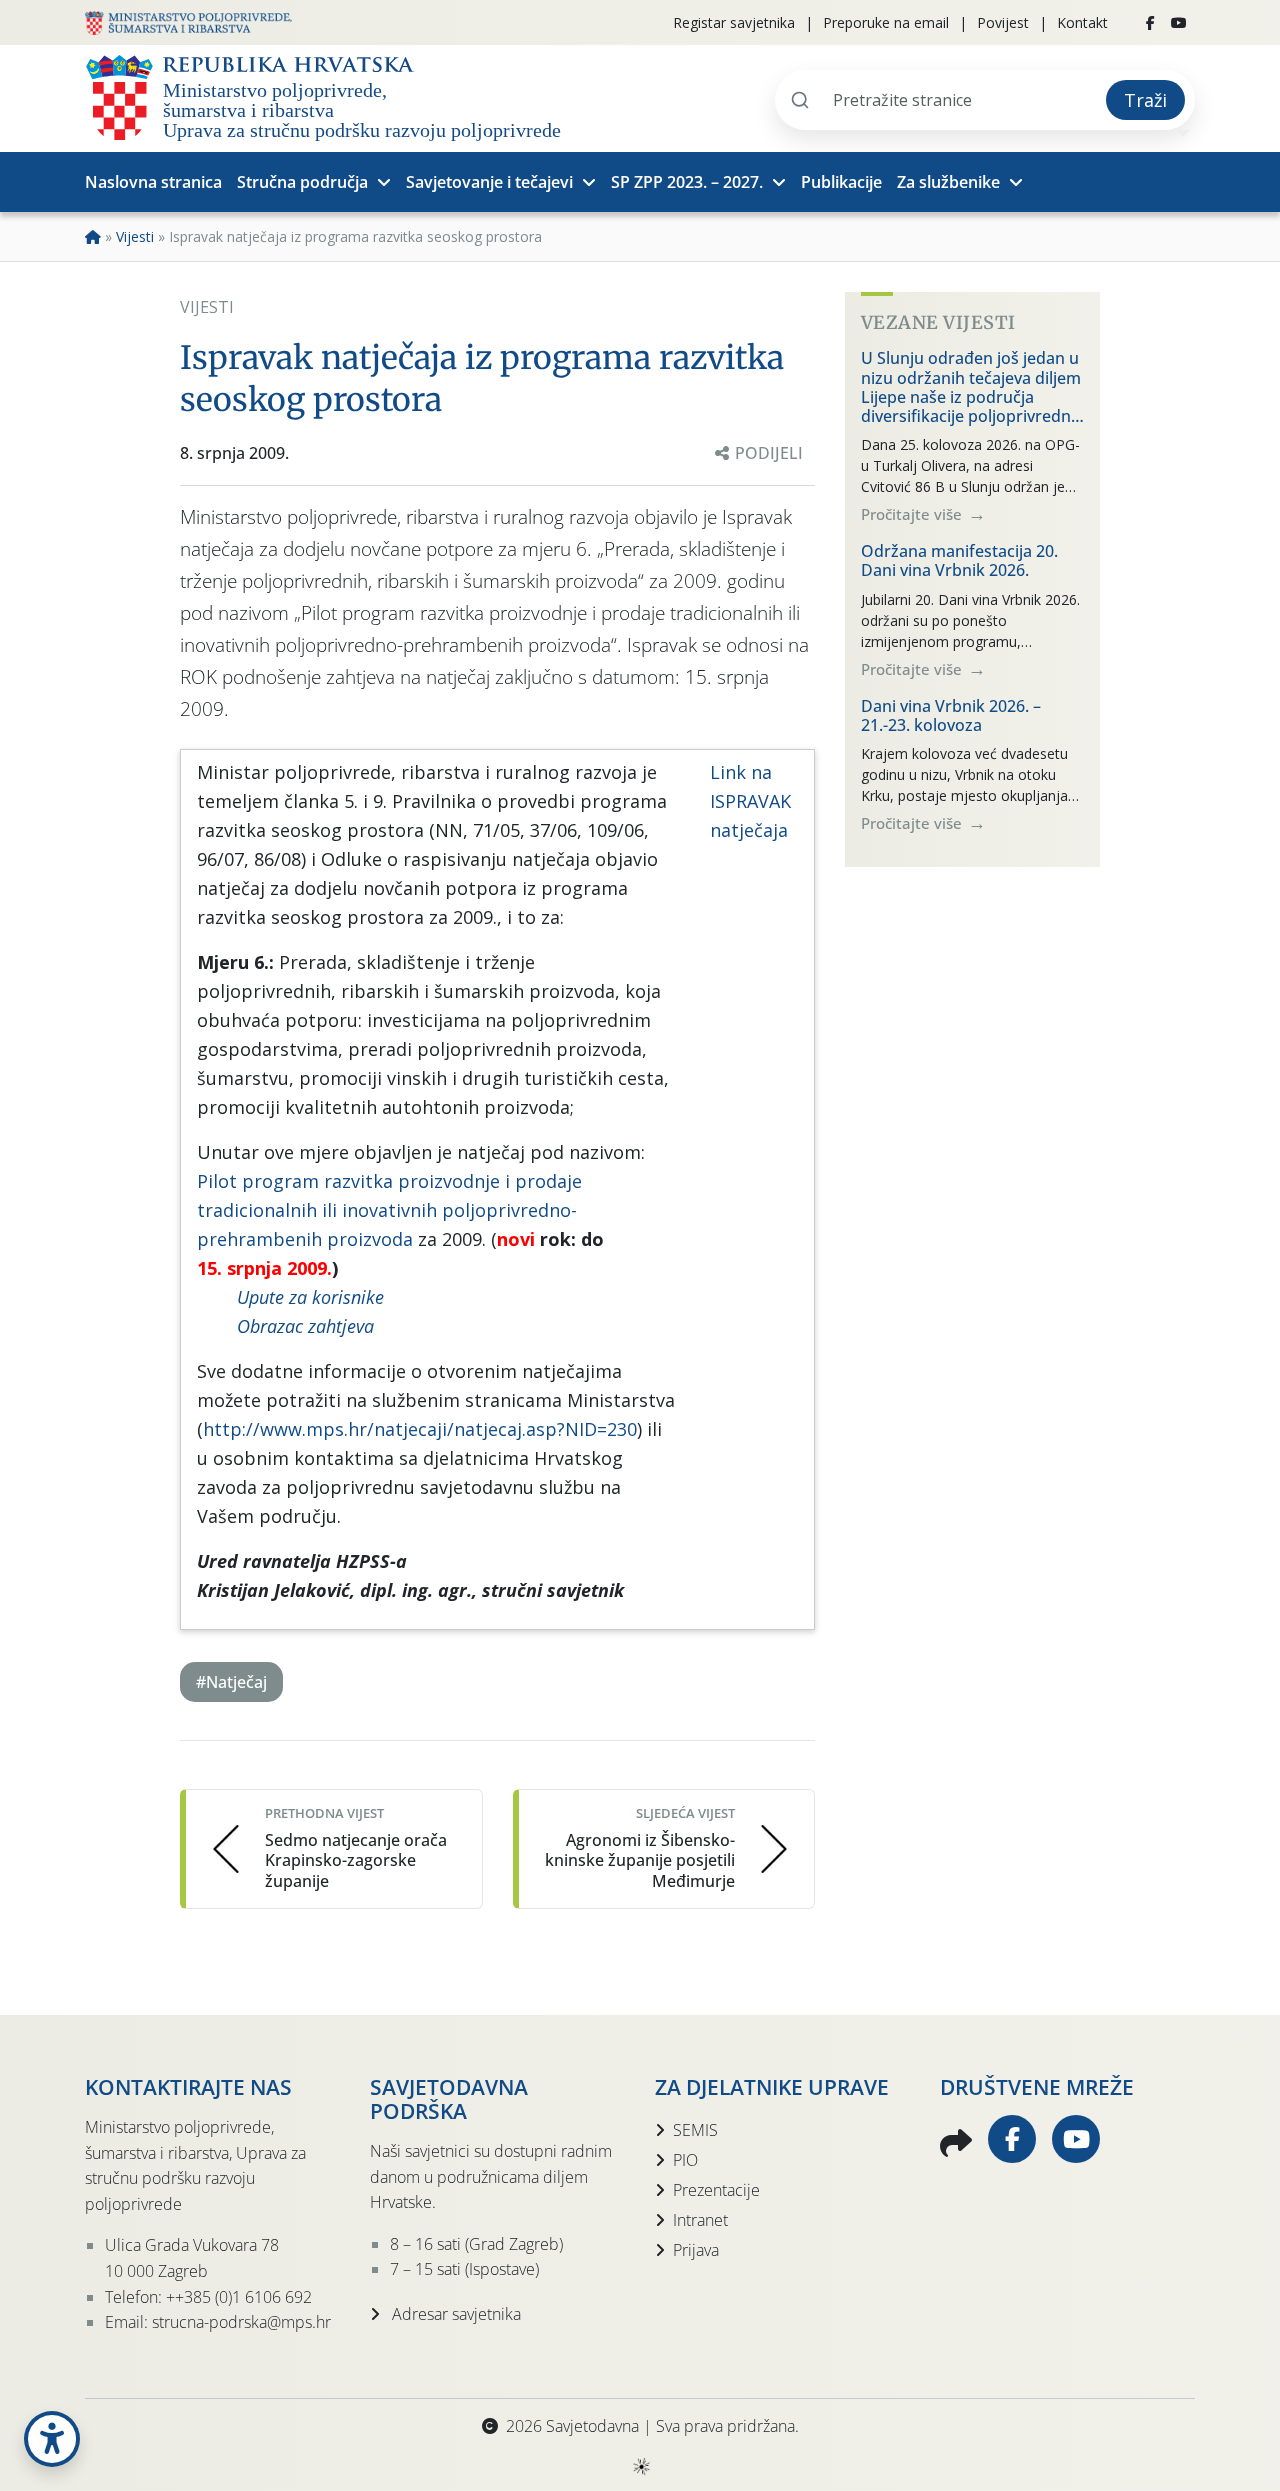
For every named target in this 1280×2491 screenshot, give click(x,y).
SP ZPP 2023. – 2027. (687, 182)
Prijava (696, 2250)
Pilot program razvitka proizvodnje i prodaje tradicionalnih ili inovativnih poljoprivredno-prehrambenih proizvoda (389, 1210)
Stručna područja (302, 182)
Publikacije (841, 182)
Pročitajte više (913, 514)
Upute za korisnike (310, 1297)
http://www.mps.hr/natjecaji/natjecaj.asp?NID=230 (420, 1429)
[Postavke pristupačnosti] (52, 2439)
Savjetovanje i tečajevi (489, 182)
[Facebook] (1150, 23)
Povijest (1003, 22)
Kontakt (1082, 22)
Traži (1145, 100)
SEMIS (695, 2130)
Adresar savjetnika (454, 2314)
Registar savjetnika (734, 22)
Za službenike (948, 182)
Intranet (700, 2220)
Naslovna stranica (153, 182)
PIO (685, 2160)
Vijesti (135, 236)
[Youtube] (1179, 23)
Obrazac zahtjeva (305, 1326)
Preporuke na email (886, 22)
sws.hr (640, 2465)
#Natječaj (231, 1682)
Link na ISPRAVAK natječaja (750, 801)
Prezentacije (716, 2190)
